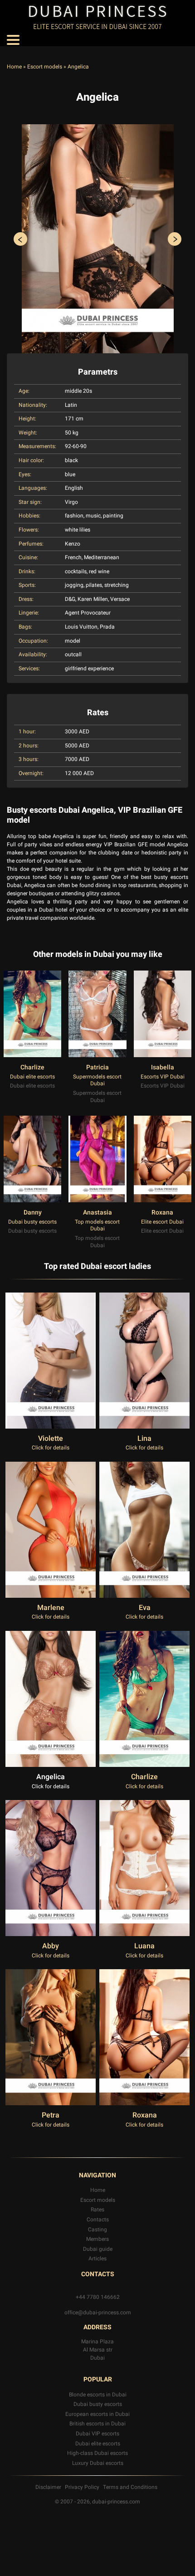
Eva (145, 1608)
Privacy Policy (82, 2487)
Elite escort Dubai (162, 1222)
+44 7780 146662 (98, 2297)
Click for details (51, 1448)
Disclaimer (48, 2487)
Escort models (45, 67)
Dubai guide (98, 2249)
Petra (51, 2115)
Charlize (32, 1067)
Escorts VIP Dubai (163, 1077)
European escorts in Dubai (97, 2414)
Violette (51, 1439)
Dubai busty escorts (32, 1222)
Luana (144, 1946)
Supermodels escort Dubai (97, 1080)
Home (14, 67)
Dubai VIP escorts (97, 2434)
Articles (97, 2259)
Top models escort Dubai (97, 1225)
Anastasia (97, 1212)
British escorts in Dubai (97, 2424)
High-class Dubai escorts (97, 2453)
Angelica (51, 1777)
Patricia (97, 1067)
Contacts (98, 2220)
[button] (20, 239)
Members (97, 2239)
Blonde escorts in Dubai (98, 2395)
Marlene (51, 1608)
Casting (97, 2230)
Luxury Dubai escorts (98, 2463)
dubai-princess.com (116, 2502)
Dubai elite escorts (32, 1077)
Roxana (162, 1212)
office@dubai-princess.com (98, 2313)
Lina (144, 1439)
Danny (33, 1212)
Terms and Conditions (130, 2487)
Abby (51, 1946)
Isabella (163, 1067)
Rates (97, 2210)
